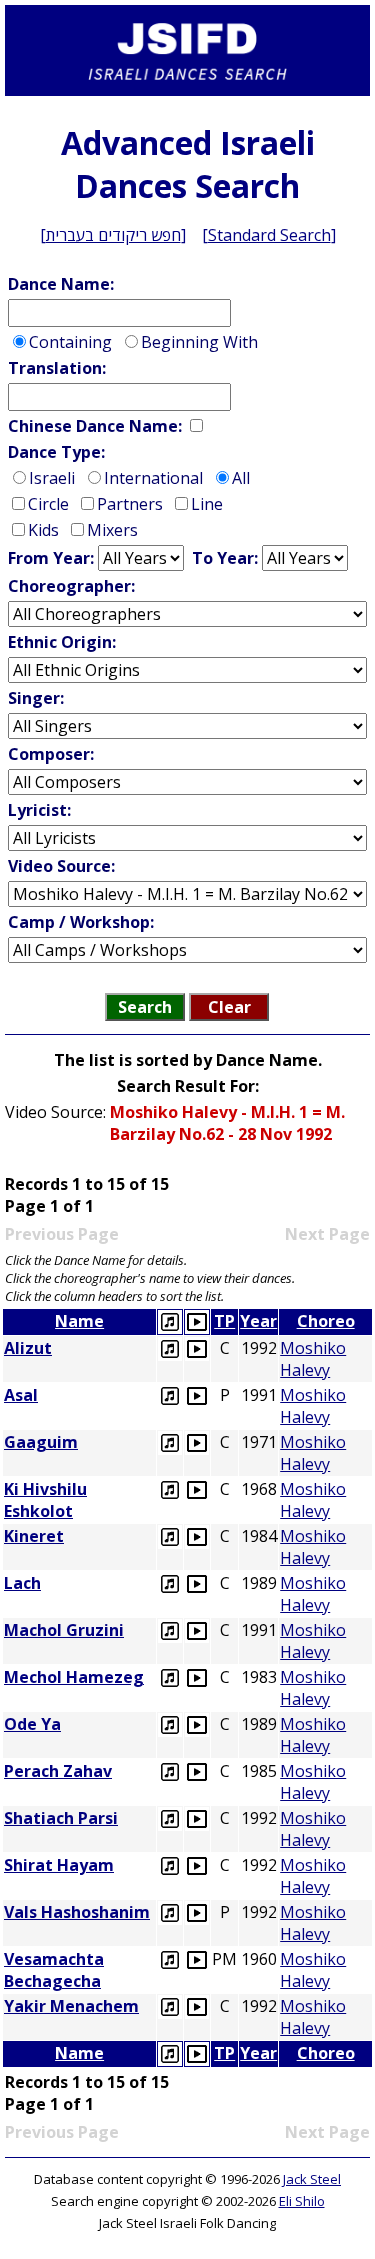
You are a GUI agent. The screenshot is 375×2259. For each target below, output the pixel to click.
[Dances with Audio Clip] (170, 1322)
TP (224, 1321)
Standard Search (269, 235)
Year (258, 1321)
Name (79, 1321)
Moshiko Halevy (313, 1359)
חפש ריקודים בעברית (113, 235)
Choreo (326, 1321)
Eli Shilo (302, 2201)
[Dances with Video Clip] (197, 1322)
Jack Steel (312, 2179)
